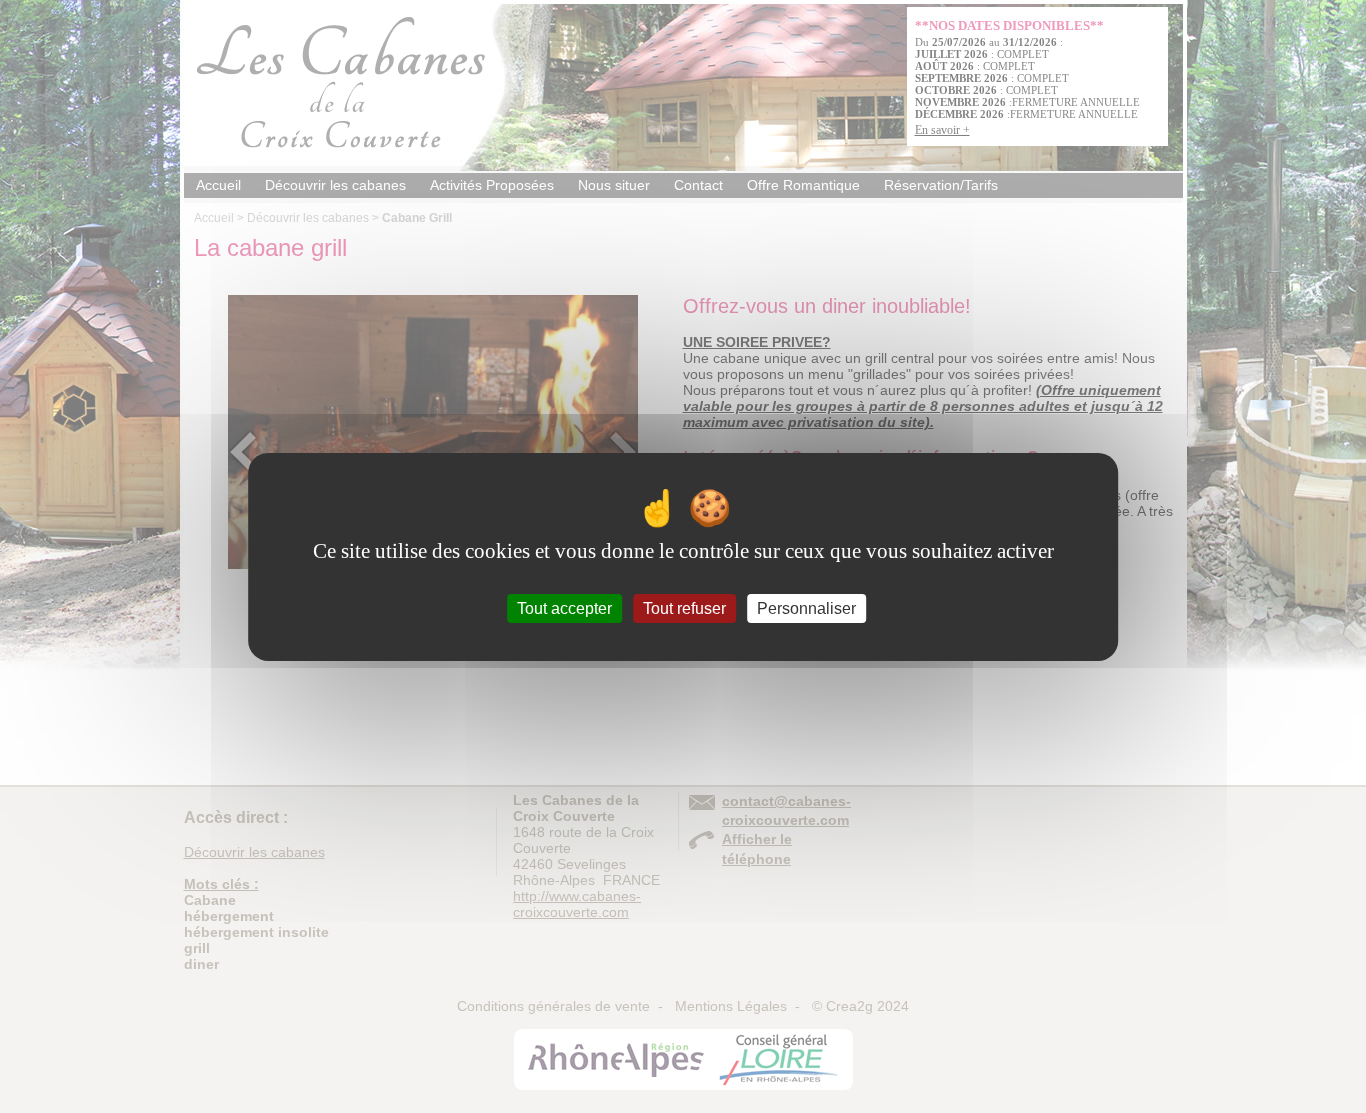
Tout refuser (684, 607)
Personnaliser (806, 607)
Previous (243, 452)
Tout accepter (564, 607)
